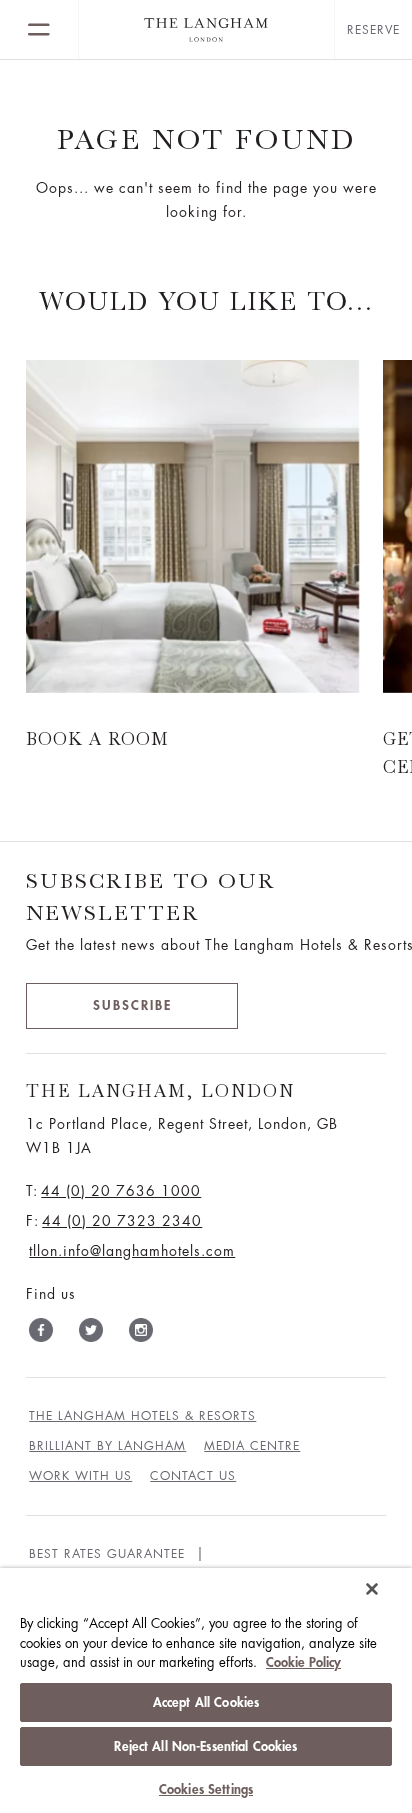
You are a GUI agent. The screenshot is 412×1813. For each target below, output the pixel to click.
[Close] (372, 1589)
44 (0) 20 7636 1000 (121, 1191)
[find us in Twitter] (91, 1334)
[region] (206, 1690)
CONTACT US (193, 1476)
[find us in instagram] (141, 1334)
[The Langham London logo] (206, 30)
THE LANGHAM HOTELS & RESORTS (142, 1416)
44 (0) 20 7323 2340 (122, 1221)
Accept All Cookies (206, 1702)
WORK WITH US (80, 1476)
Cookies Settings (206, 1789)
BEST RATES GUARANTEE (107, 1554)
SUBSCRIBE (132, 1005)
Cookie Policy (303, 1662)
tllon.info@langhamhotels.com (132, 1251)
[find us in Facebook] (41, 1334)
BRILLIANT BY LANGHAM (107, 1446)
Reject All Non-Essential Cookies (205, 1746)
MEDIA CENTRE (252, 1446)
